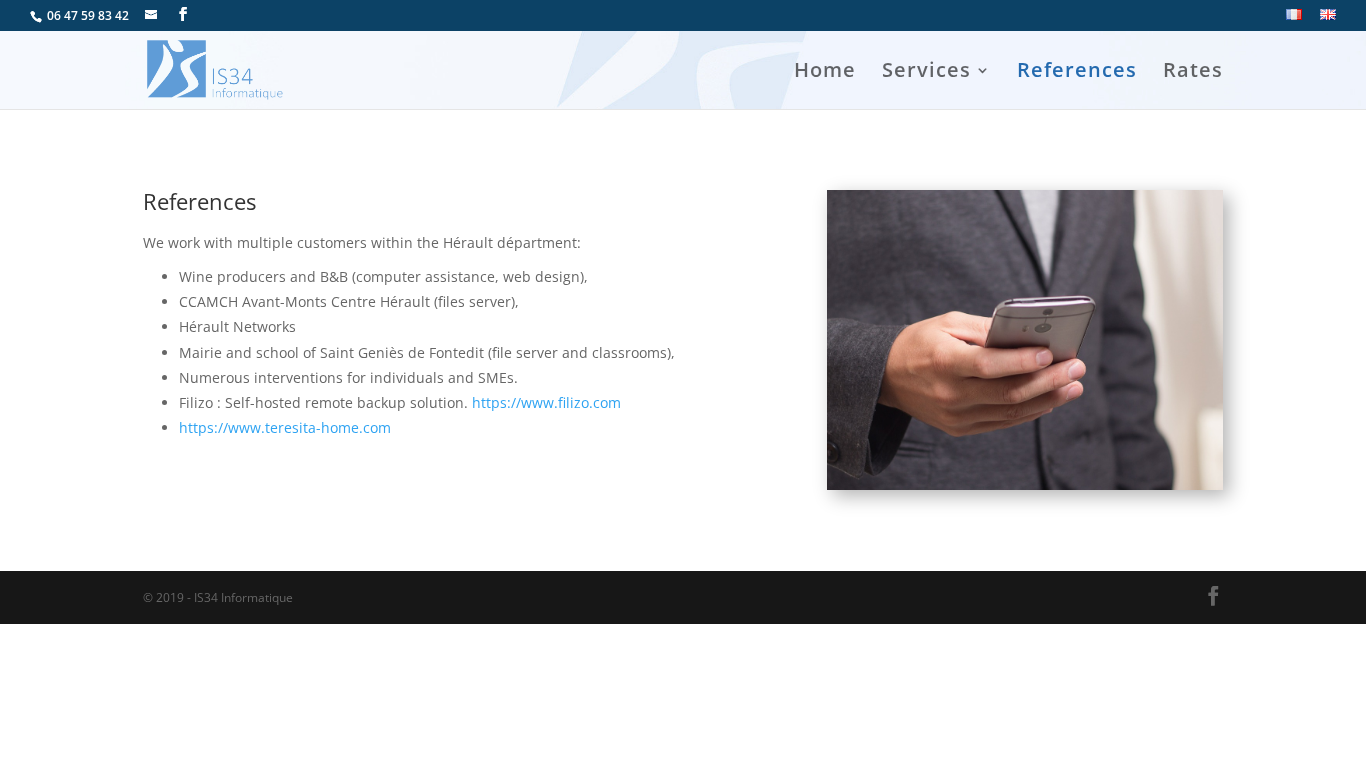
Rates (1193, 73)
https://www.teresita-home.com (285, 427)
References (1077, 73)
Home (825, 73)
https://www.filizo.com (546, 402)
